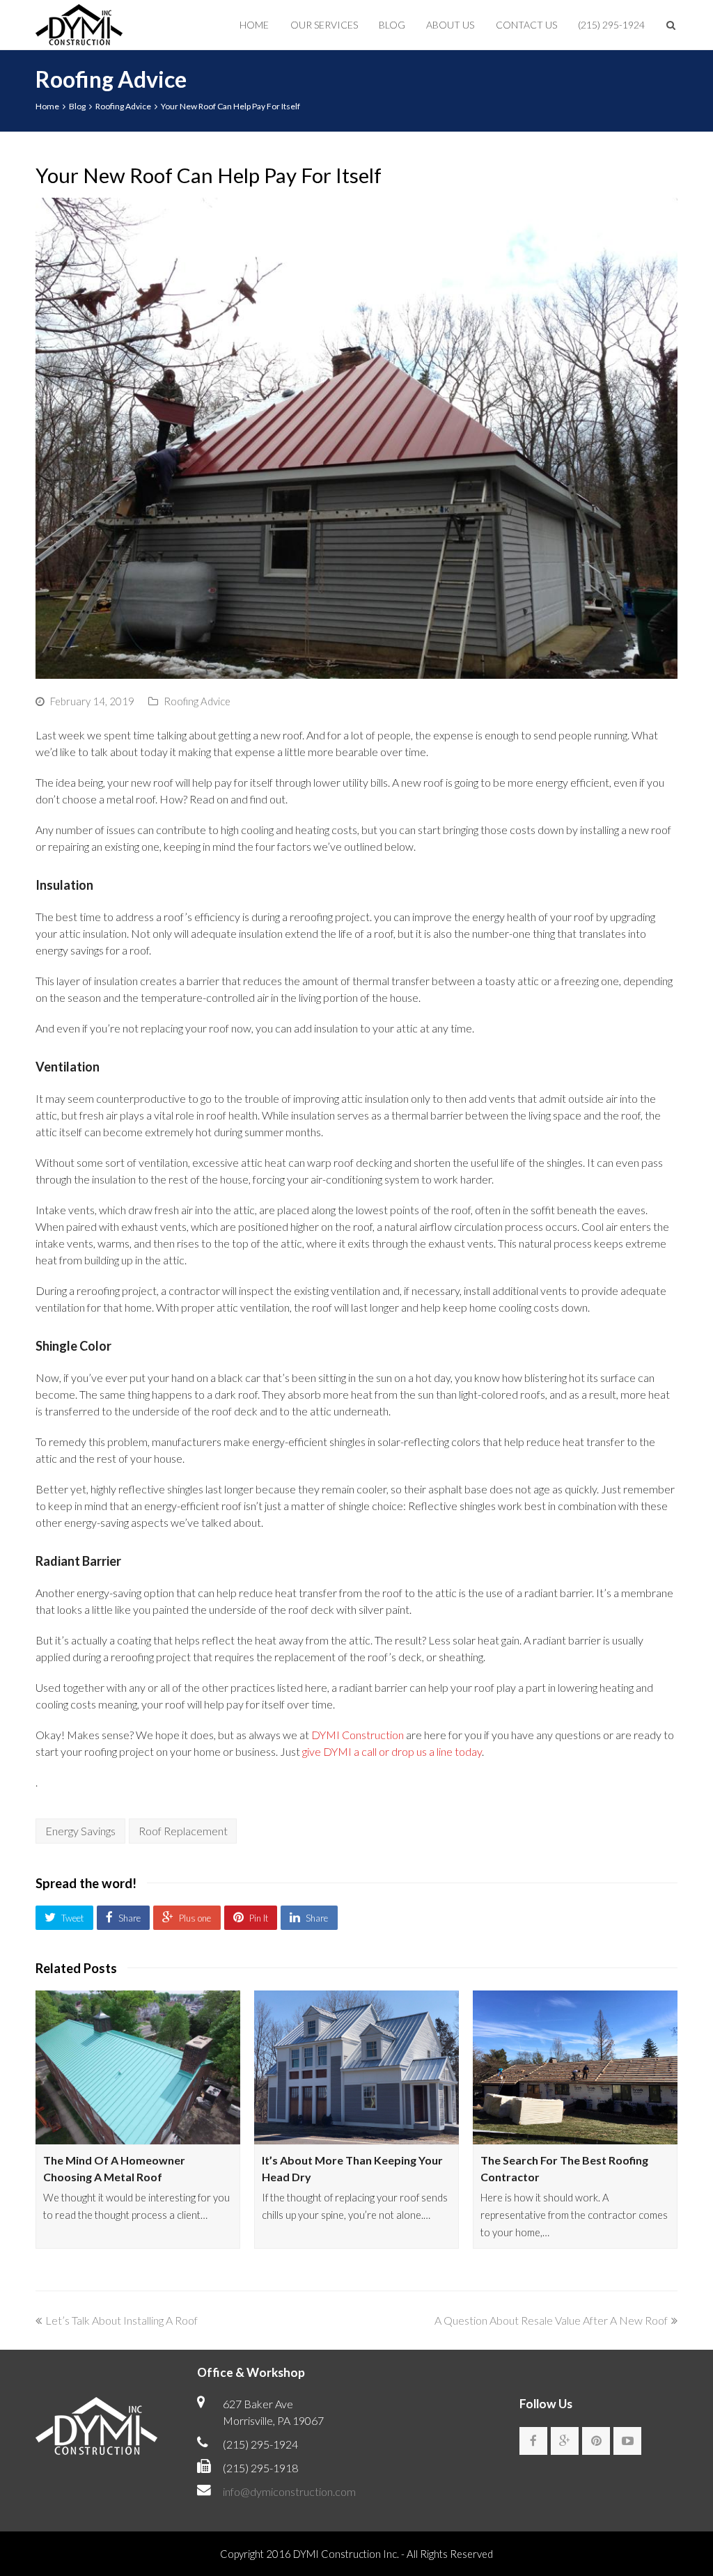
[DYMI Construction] (79, 23)
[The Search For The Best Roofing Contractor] (575, 2067)
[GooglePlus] (565, 2441)
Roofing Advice (197, 701)
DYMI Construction (358, 1735)
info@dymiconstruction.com (289, 2491)
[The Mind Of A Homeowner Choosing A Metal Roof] (138, 2067)
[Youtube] (627, 2441)
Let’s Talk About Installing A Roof (122, 2320)
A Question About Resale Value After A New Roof (551, 2320)
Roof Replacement (183, 1831)
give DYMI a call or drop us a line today (392, 1751)
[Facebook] (533, 2441)
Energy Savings (80, 1831)
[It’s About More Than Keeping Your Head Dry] (356, 2067)
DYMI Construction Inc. (346, 2554)
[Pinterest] (596, 2441)
